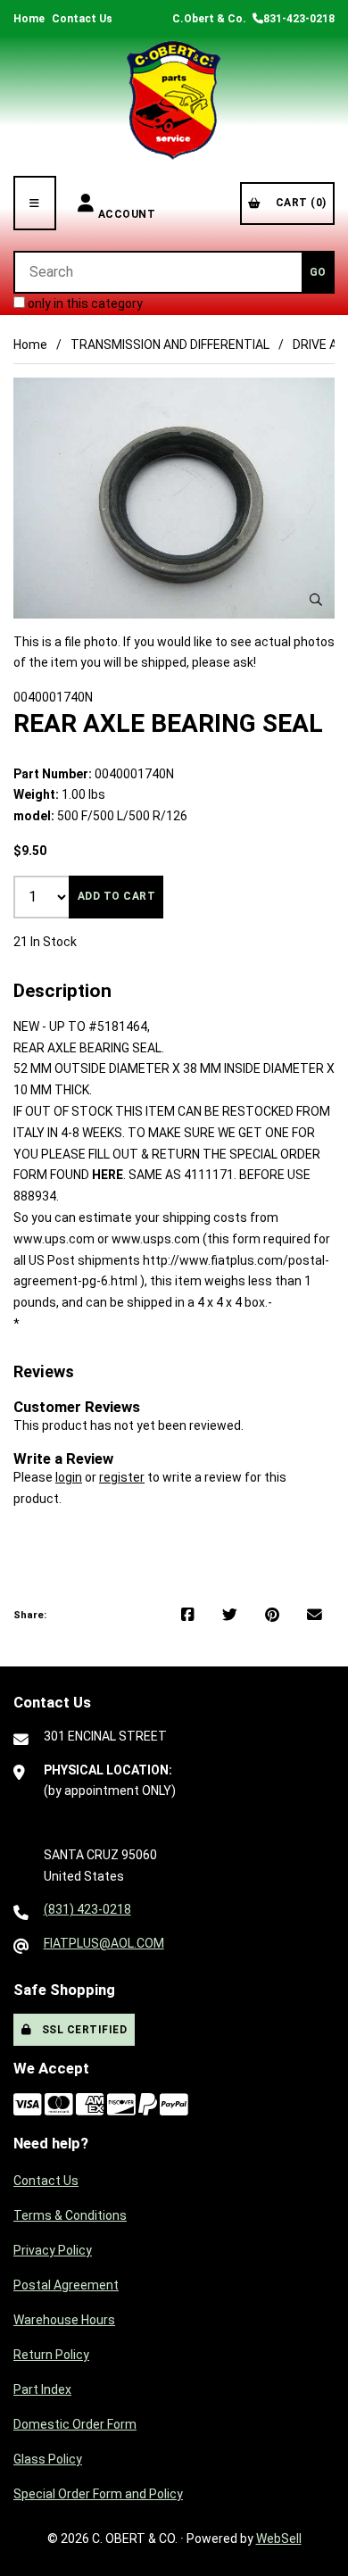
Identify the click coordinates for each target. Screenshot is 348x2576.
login (69, 1477)
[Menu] (35, 203)
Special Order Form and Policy (98, 2494)
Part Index (42, 2389)
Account (127, 203)
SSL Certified (82, 2030)
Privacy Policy (53, 2250)
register (122, 1477)
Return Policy (51, 2355)
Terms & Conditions (70, 2215)
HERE (108, 1175)
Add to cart (117, 896)
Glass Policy (48, 2459)
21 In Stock (45, 942)
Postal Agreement (66, 2285)
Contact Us (82, 19)
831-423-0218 (299, 19)
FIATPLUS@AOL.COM (104, 1943)
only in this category (84, 303)
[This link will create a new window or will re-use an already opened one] (188, 1616)
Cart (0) (298, 203)
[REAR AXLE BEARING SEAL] (174, 498)
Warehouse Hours (64, 2320)
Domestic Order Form (75, 2424)
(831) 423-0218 (87, 1909)
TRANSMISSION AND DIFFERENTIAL (170, 345)
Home (29, 19)
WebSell (279, 2539)
